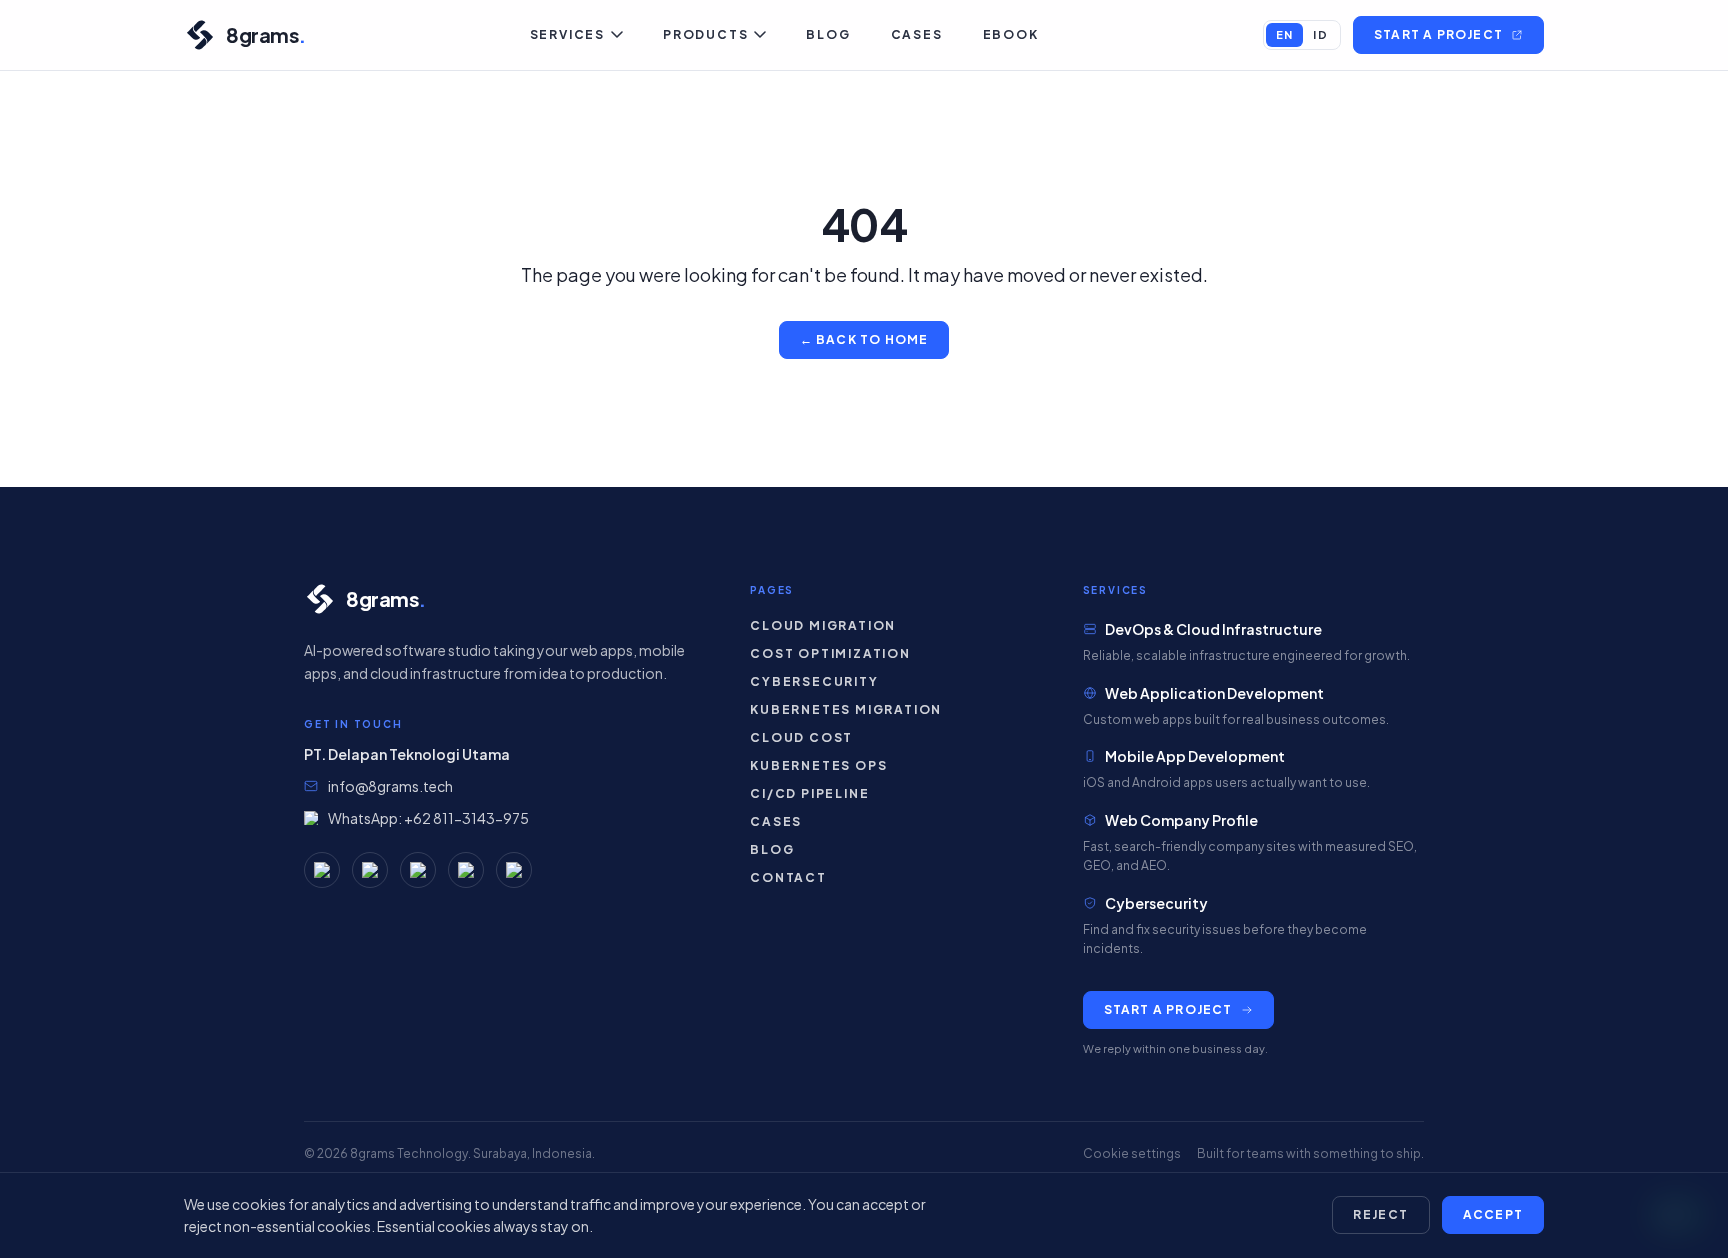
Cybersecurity (814, 681)
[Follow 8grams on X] (514, 870)
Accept (1493, 1214)
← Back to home (864, 339)
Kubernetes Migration (846, 709)
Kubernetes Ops (818, 765)
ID (1320, 34)
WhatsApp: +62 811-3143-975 (428, 818)
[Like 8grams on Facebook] (370, 870)
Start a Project (1438, 34)
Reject (1381, 1214)
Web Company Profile (1181, 820)
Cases (917, 34)
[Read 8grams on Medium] (322, 870)
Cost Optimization (830, 653)
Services (567, 34)
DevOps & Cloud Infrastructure (1213, 629)
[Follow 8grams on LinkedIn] (466, 870)
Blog (828, 34)
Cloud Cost (801, 737)
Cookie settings (1132, 1153)
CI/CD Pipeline (809, 793)
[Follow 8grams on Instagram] (418, 870)
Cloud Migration (823, 625)
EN (1285, 34)
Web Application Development (1214, 693)
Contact (788, 877)
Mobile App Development (1195, 756)
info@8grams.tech (390, 786)
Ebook (1011, 34)
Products (705, 34)
